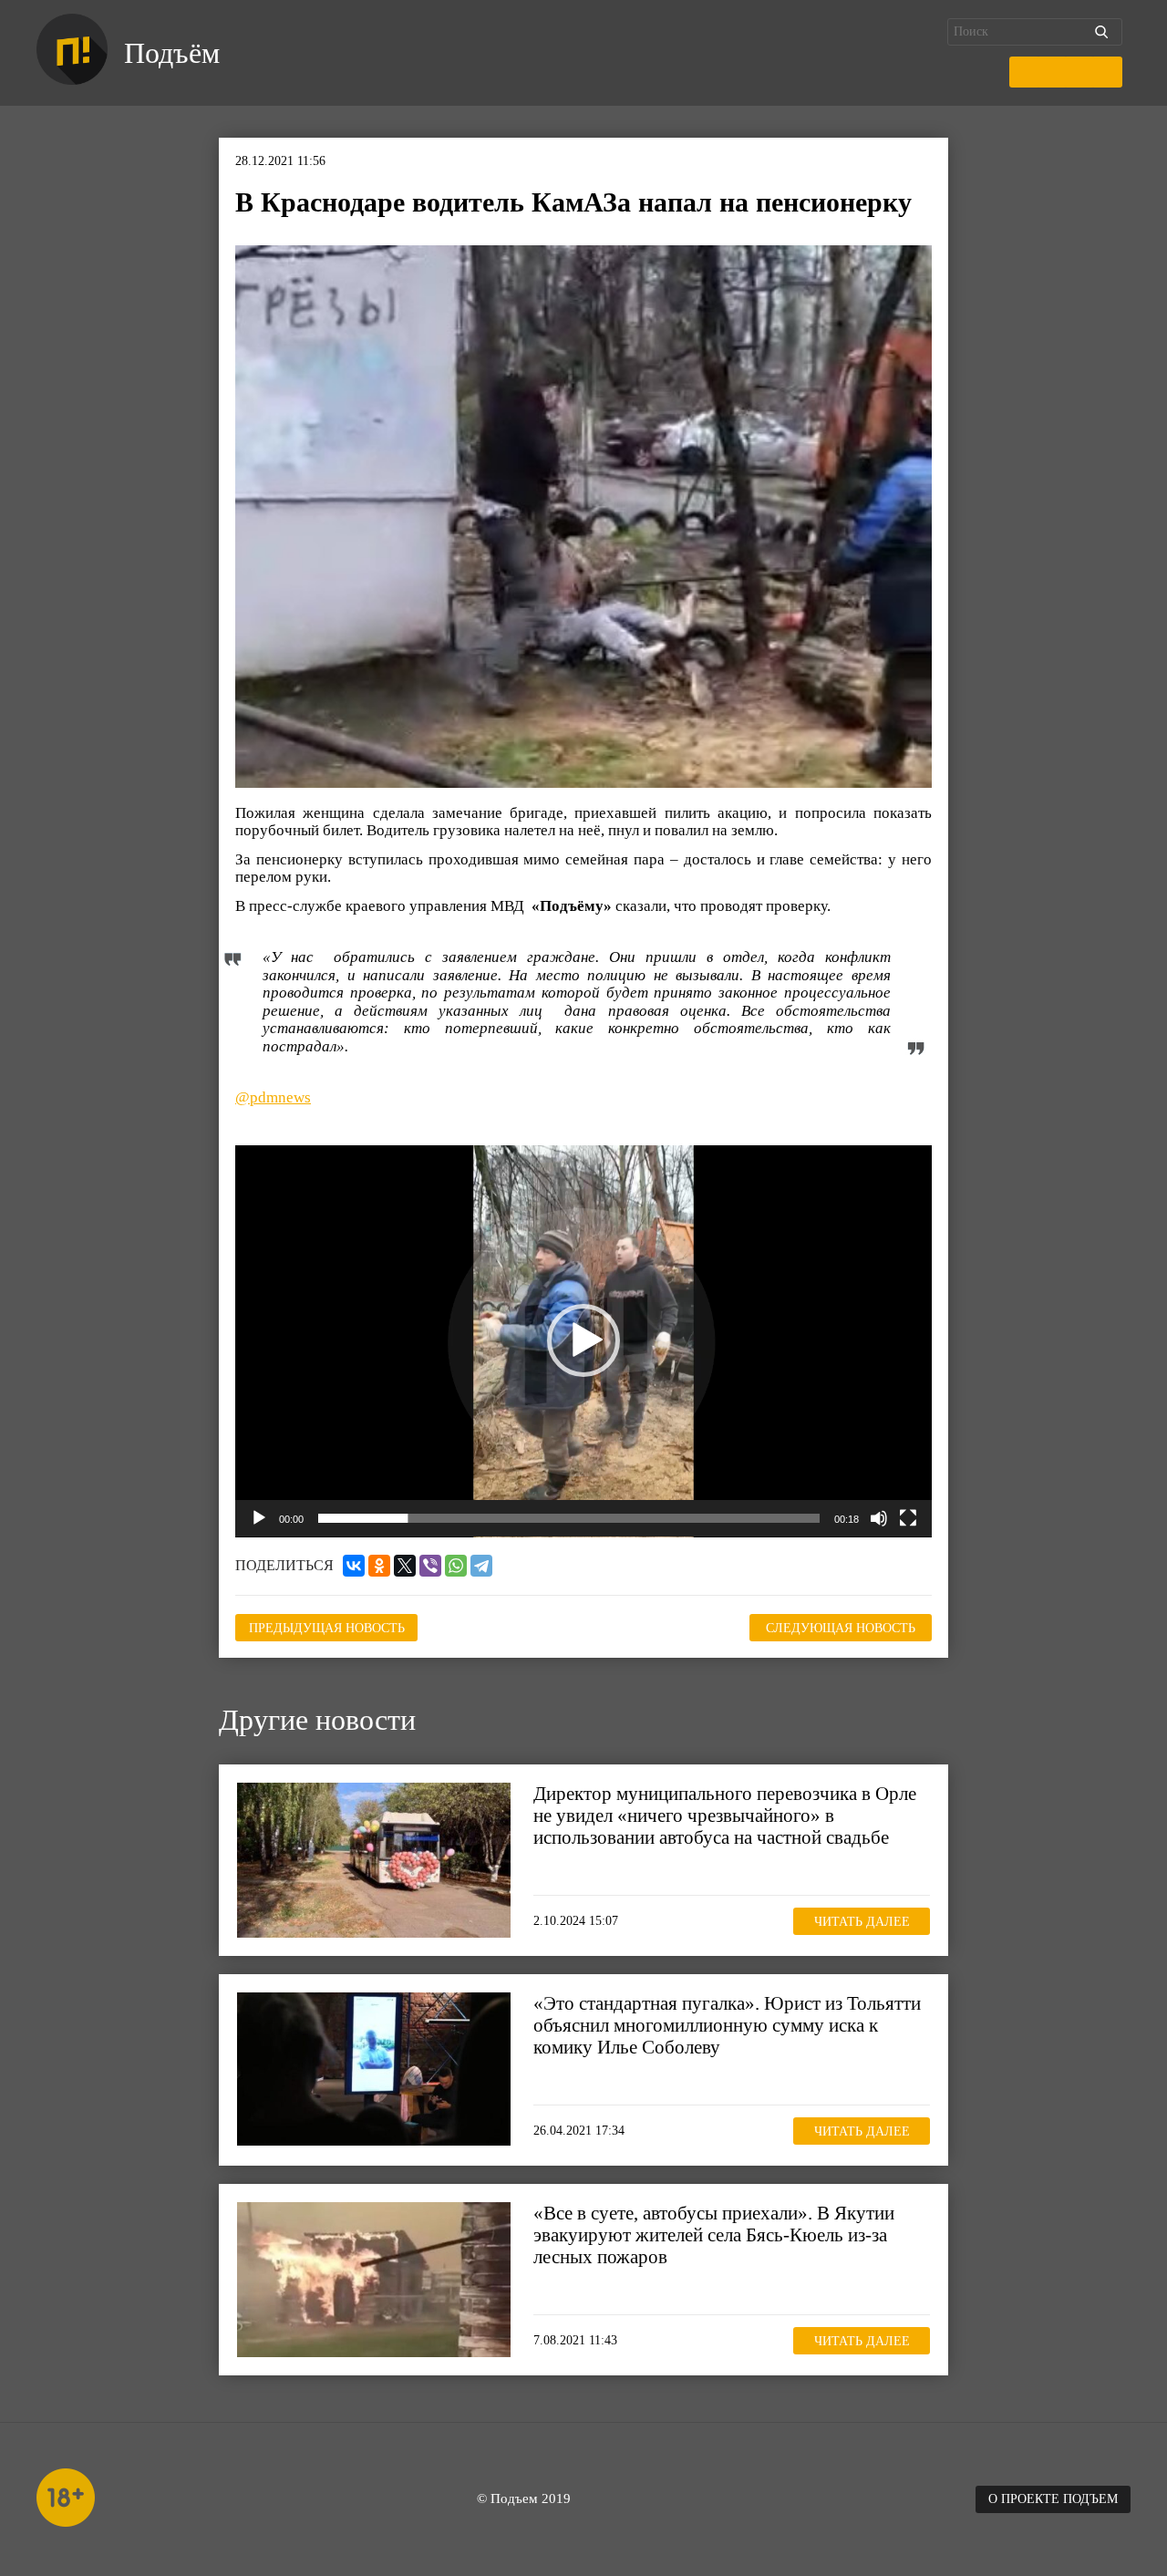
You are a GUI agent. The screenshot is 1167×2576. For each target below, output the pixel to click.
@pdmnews (273, 1097)
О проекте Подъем (1053, 2499)
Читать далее (862, 1922)
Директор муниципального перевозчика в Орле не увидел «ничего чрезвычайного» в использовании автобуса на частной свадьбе (725, 1816)
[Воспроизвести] (259, 1518)
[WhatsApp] (456, 1566)
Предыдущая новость (327, 1628)
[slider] (569, 1518)
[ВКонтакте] (354, 1566)
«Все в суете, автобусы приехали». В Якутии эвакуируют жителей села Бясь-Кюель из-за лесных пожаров (714, 2235)
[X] (405, 1566)
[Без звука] (879, 1518)
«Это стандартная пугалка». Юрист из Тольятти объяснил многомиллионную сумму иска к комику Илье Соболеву (727, 2025)
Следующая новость (841, 1628)
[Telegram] (481, 1566)
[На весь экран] (908, 1518)
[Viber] (430, 1566)
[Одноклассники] (379, 1566)
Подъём (172, 53)
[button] (583, 1340)
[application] (583, 1341)
